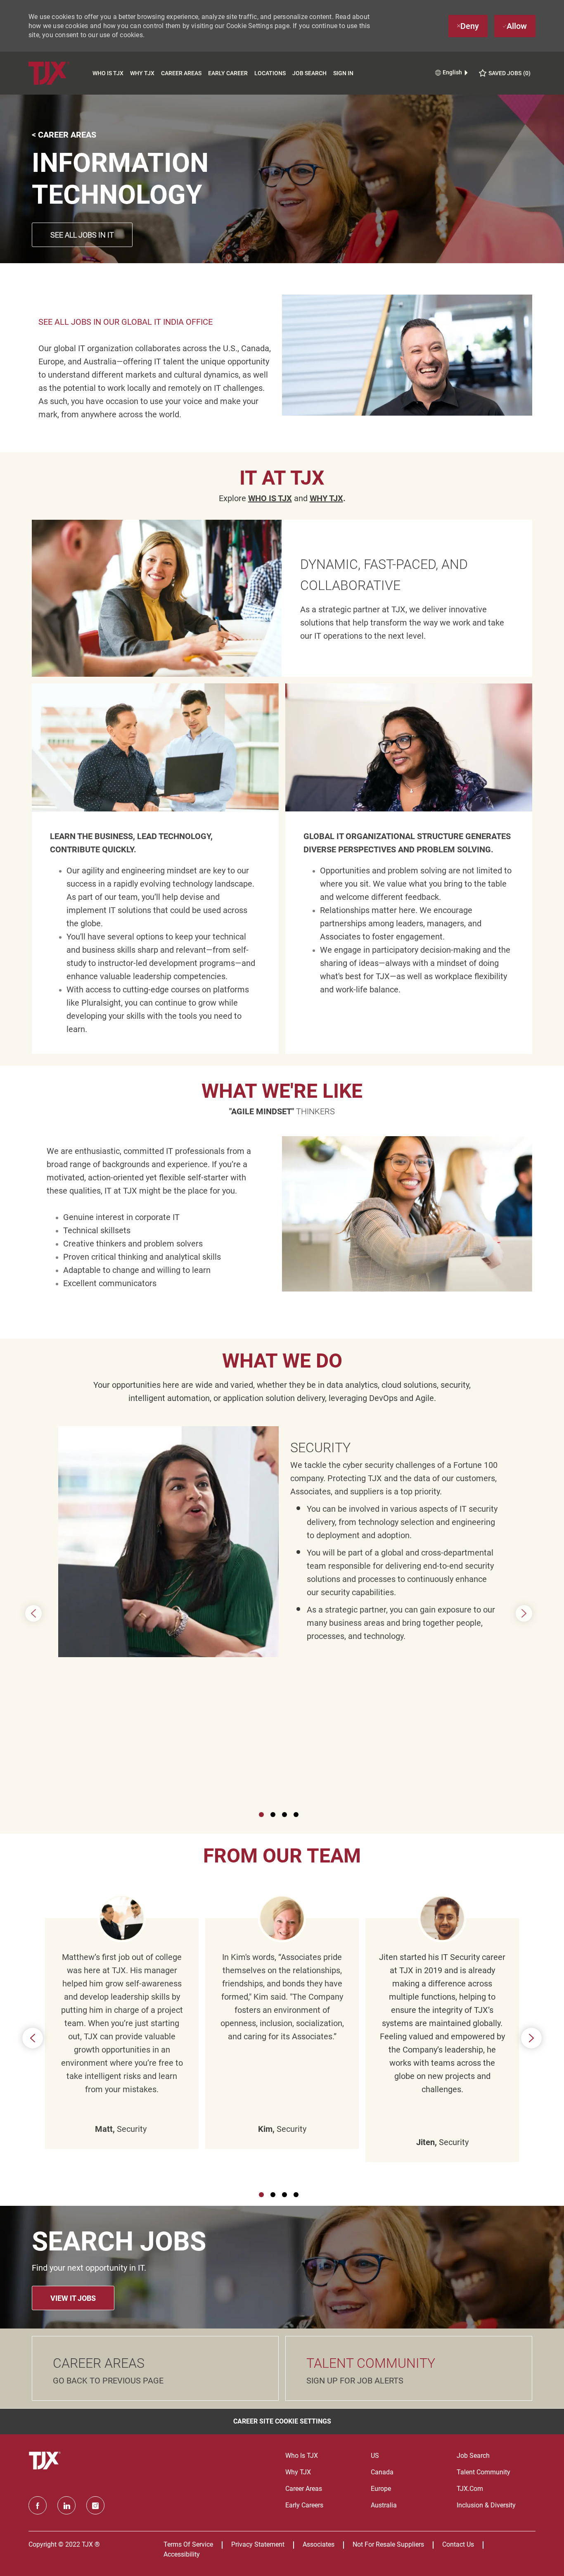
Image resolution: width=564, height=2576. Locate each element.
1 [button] (261, 1815)
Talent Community (371, 2363)
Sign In (343, 73)
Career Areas (181, 73)
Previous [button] (33, 1613)
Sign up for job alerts (355, 2381)
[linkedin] (66, 2505)
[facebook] (38, 2505)
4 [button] (296, 1815)
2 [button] (273, 1815)
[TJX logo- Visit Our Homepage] (46, 2461)
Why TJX (142, 73)
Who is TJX (108, 73)
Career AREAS (99, 2363)
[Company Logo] (59, 73)
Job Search (309, 73)
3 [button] (284, 1815)
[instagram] (95, 2505)
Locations (270, 73)
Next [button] (524, 1613)
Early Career (228, 73)
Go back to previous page (108, 2381)
